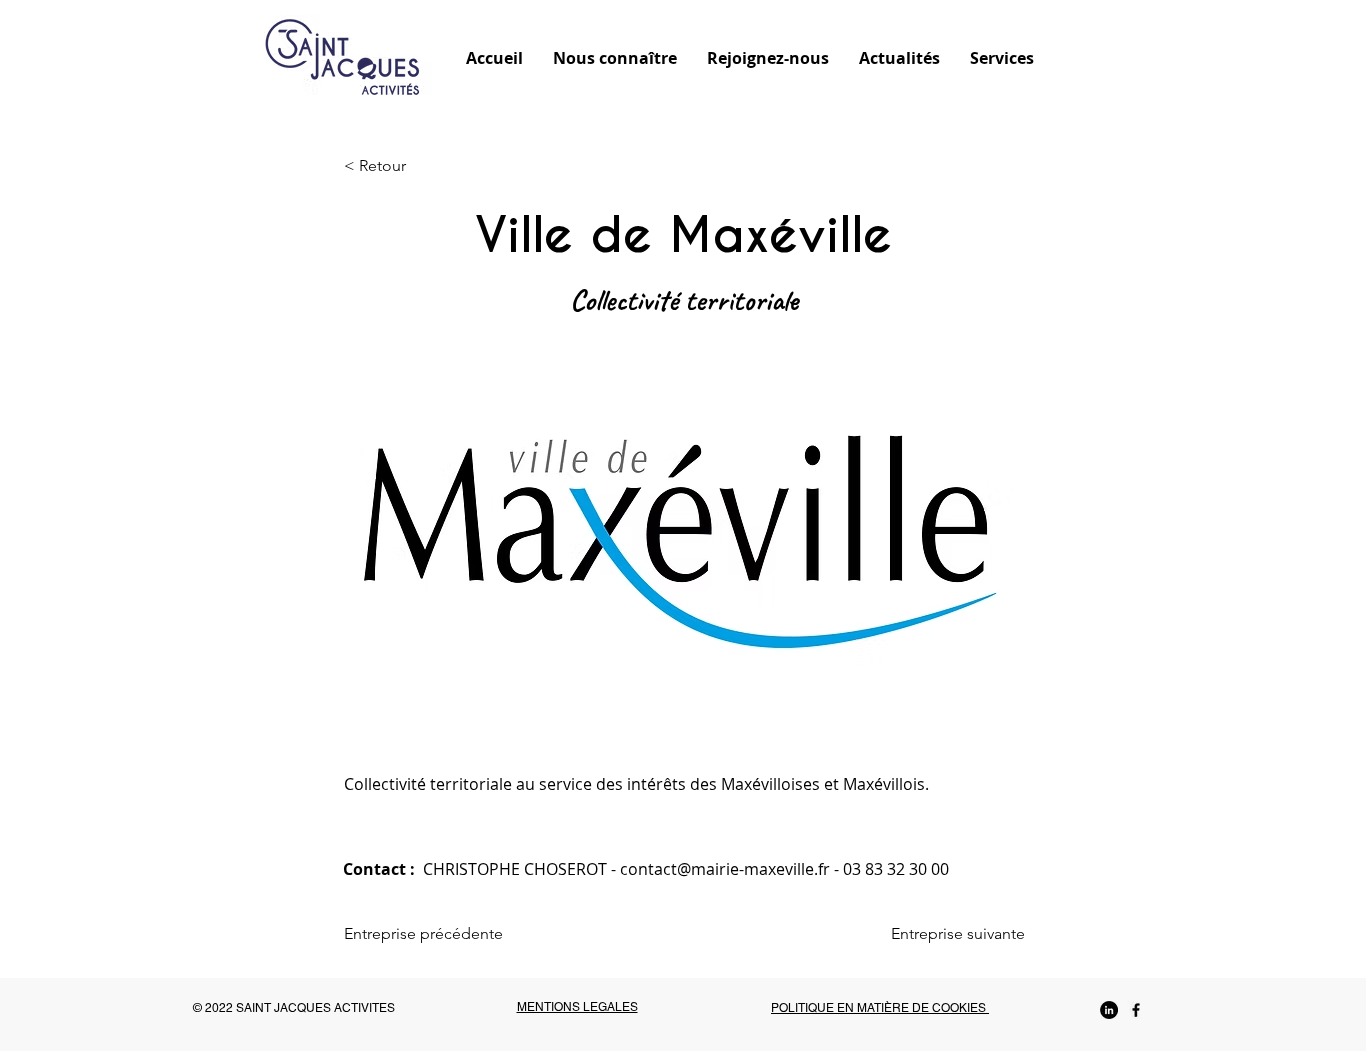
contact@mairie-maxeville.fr (725, 869)
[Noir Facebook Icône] (1136, 1010)
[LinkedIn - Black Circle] (1109, 1010)
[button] (615, 57)
